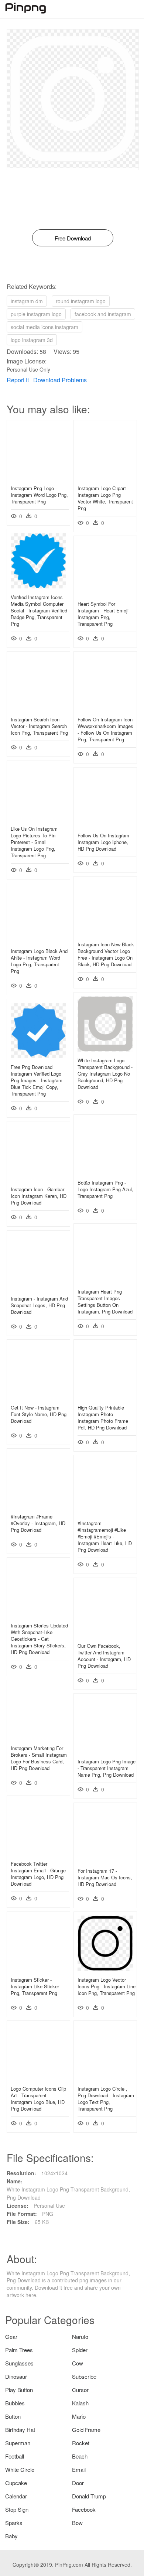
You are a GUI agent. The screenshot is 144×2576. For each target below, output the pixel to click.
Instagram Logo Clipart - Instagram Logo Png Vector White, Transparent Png (105, 498)
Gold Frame (86, 2430)
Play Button (19, 2390)
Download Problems (60, 380)
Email (79, 2469)
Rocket (81, 2443)
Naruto (80, 2336)
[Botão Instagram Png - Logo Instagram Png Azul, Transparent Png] (105, 1172)
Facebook (84, 2509)
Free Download (73, 238)
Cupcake (16, 2483)
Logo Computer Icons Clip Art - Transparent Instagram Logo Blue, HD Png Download (38, 2099)
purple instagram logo (36, 314)
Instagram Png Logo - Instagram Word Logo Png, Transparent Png (39, 495)
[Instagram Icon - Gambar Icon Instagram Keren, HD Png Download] (38, 1178)
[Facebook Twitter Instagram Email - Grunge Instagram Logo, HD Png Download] (38, 1853)
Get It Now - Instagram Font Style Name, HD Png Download (39, 1414)
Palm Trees (19, 2350)
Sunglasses (19, 2363)
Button (13, 2416)
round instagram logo (81, 301)
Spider (80, 2350)
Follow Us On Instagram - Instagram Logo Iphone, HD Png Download (105, 842)
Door (78, 2483)
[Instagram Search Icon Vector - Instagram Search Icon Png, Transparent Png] (38, 708)
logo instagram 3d (32, 340)
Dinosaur (16, 2376)
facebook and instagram (103, 314)
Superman (18, 2443)
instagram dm (27, 301)
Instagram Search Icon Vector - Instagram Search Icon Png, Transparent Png (39, 726)
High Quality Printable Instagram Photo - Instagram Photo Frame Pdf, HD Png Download (103, 1418)
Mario (79, 2416)
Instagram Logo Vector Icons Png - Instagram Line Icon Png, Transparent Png (107, 1986)
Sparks (14, 2523)
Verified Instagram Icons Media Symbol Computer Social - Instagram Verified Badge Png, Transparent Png (39, 611)
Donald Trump (89, 2496)
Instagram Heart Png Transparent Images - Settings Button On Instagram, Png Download (105, 1302)
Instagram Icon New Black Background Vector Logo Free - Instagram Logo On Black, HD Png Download (106, 954)
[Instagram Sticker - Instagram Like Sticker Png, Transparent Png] (38, 1969)
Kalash (80, 2403)
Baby (11, 2536)
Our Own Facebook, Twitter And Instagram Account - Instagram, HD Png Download (104, 1656)
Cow (78, 2363)
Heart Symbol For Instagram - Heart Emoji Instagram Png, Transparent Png (103, 614)
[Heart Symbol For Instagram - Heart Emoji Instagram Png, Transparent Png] (105, 593)
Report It (18, 380)
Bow (77, 2523)
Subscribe (84, 2376)
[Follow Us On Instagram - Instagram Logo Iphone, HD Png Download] (105, 824)
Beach (80, 2456)
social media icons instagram (44, 327)
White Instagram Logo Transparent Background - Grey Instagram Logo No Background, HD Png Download (105, 1074)
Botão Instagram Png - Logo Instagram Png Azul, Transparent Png (105, 1189)
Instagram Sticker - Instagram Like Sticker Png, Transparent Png (35, 1986)
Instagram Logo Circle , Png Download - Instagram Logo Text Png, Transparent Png (106, 2099)
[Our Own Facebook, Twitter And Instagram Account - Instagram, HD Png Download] (105, 1635)
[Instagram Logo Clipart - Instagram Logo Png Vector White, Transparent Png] (105, 477)
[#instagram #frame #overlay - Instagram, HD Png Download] (38, 1506)
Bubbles (15, 2403)
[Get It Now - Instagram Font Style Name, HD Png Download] (38, 1397)
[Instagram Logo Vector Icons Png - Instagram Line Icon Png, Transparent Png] (105, 1969)
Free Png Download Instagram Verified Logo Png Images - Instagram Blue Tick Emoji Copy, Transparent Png (37, 1080)
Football (15, 2456)
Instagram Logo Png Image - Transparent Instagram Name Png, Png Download (107, 1768)
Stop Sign (17, 2509)
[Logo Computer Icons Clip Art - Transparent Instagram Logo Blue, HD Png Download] (38, 2078)
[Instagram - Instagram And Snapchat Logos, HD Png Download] (38, 1288)
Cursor (80, 2390)
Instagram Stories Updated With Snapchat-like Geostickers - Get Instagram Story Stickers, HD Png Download (39, 1639)
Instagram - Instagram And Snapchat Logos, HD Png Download (39, 1305)
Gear (11, 2336)
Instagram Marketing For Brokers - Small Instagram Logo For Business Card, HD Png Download (39, 1758)
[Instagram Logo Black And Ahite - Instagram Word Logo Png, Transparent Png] (38, 940)
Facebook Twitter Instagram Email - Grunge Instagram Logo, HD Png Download (38, 1874)
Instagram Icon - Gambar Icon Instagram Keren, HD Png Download (39, 1196)
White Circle (20, 2469)
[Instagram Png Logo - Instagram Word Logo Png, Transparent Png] (38, 477)
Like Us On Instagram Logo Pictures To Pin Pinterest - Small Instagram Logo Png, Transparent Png (34, 842)
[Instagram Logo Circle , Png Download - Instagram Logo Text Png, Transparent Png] (105, 2078)
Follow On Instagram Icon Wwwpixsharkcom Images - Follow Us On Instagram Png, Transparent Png (105, 730)
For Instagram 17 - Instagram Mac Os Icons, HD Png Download (105, 1877)
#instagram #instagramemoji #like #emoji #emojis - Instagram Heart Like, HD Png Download (105, 1537)
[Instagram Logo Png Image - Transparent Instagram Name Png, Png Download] (105, 1750)
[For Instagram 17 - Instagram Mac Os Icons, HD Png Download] (105, 1860)
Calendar (16, 2496)
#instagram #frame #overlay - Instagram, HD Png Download (38, 1523)
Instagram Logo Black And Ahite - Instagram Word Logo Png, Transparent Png (39, 961)
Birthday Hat (20, 2430)
